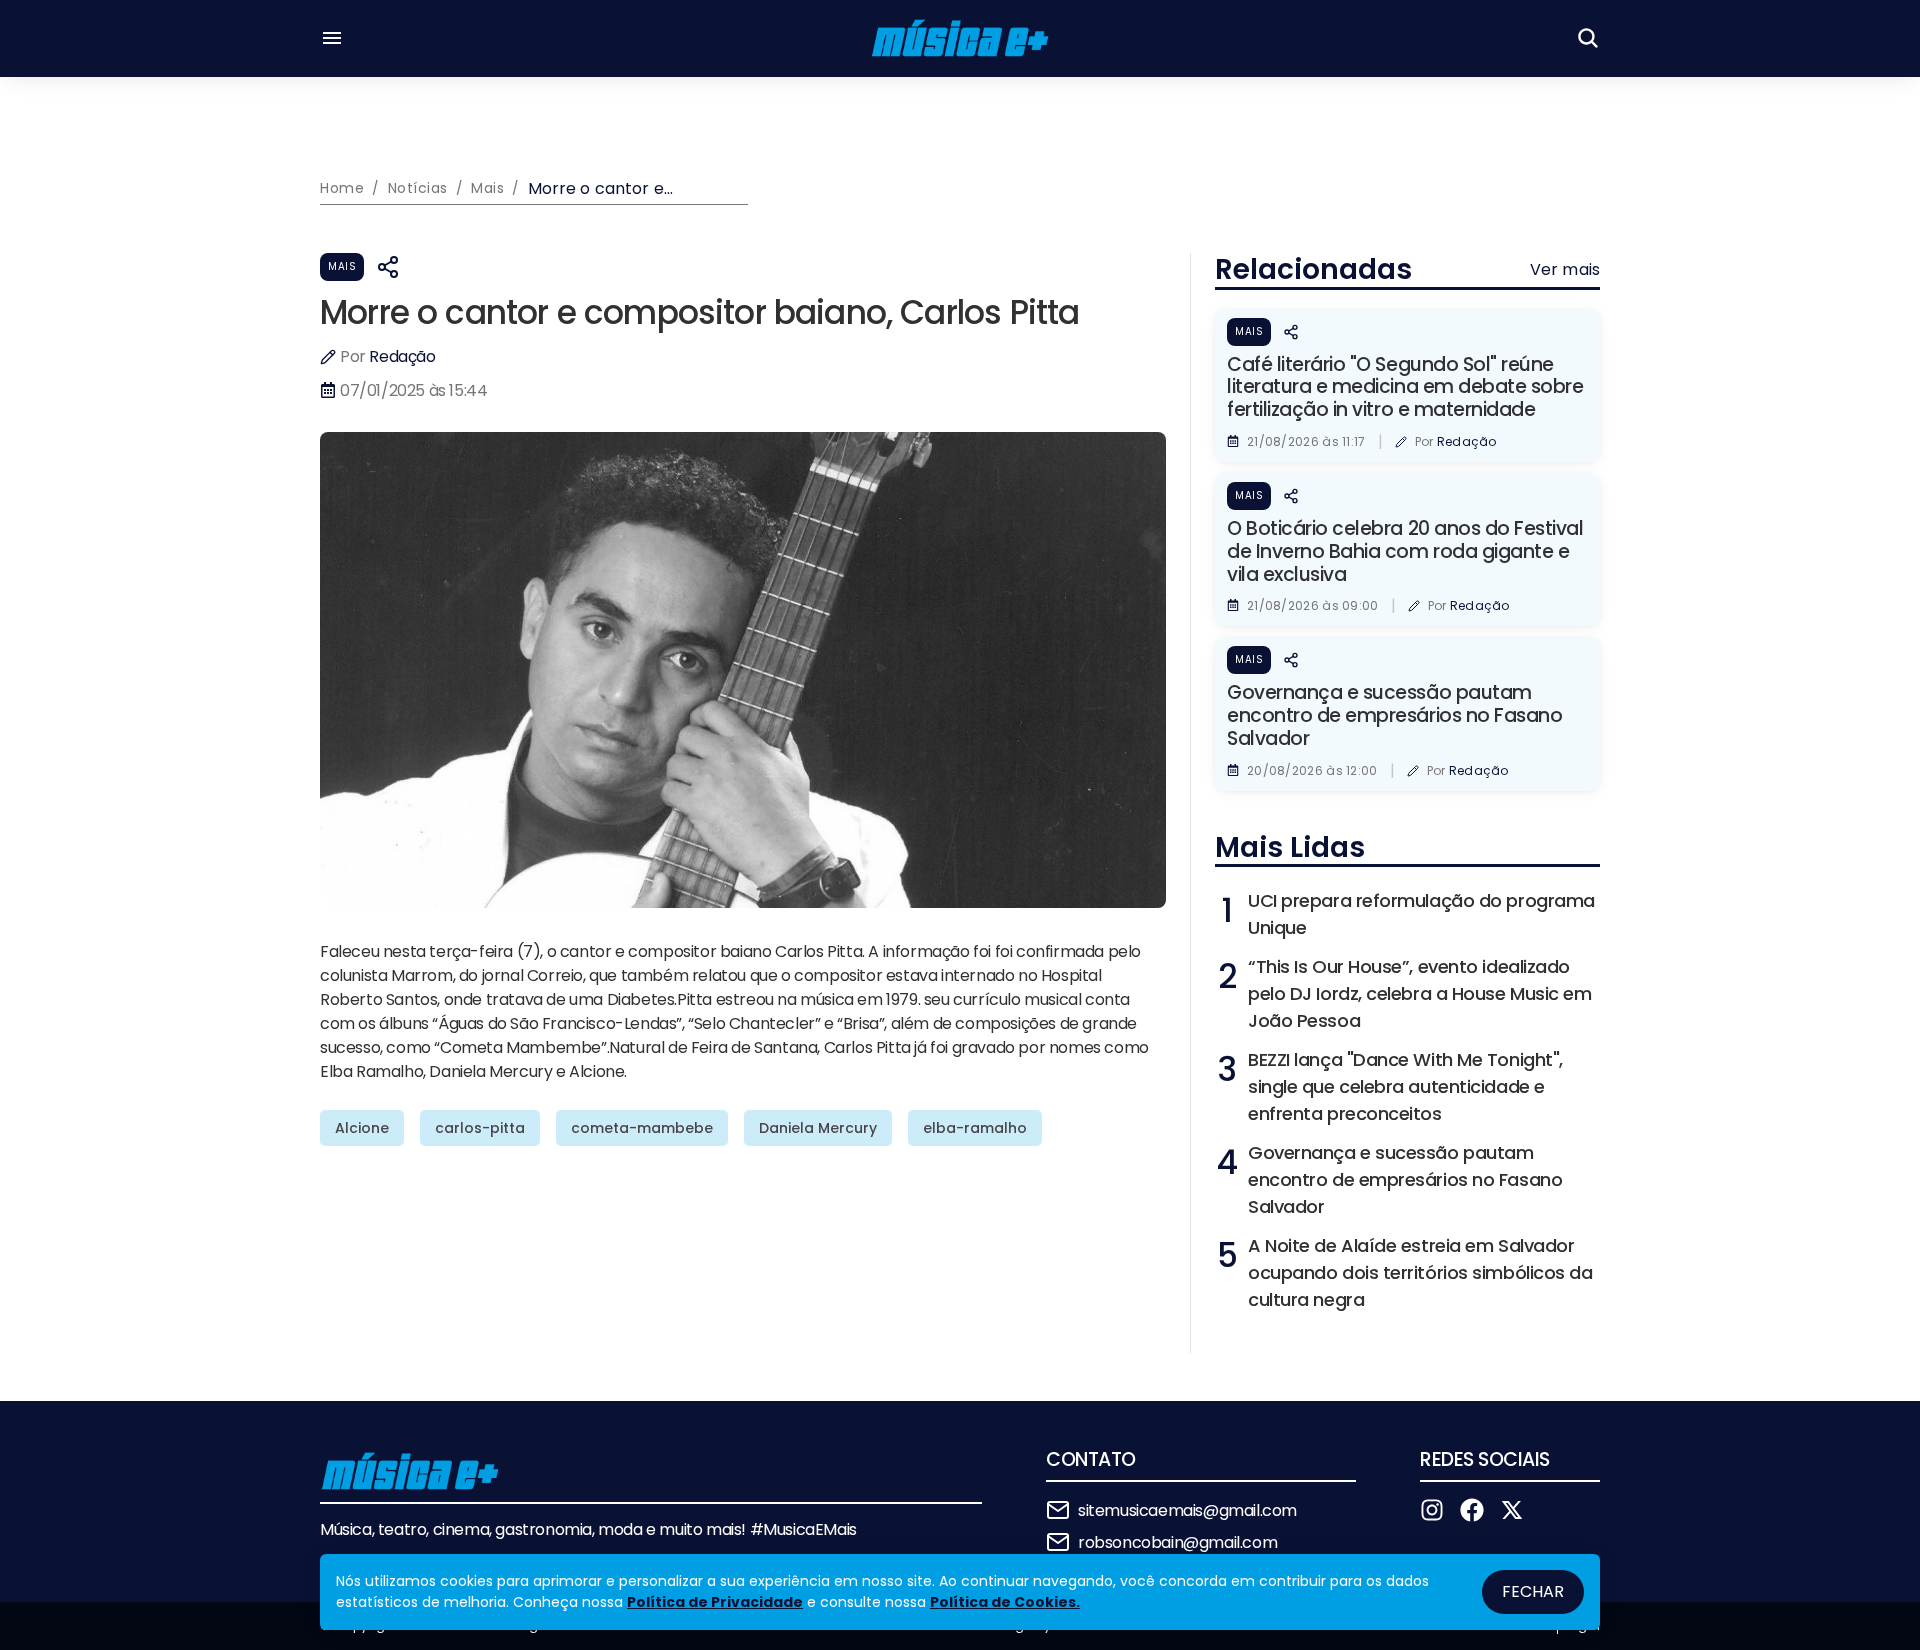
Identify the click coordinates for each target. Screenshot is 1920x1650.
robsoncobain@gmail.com (1177, 1542)
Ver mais (1565, 269)
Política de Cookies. (1005, 1602)
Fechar (1533, 1591)
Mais (342, 266)
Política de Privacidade (715, 1602)
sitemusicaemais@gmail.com (1187, 1510)
